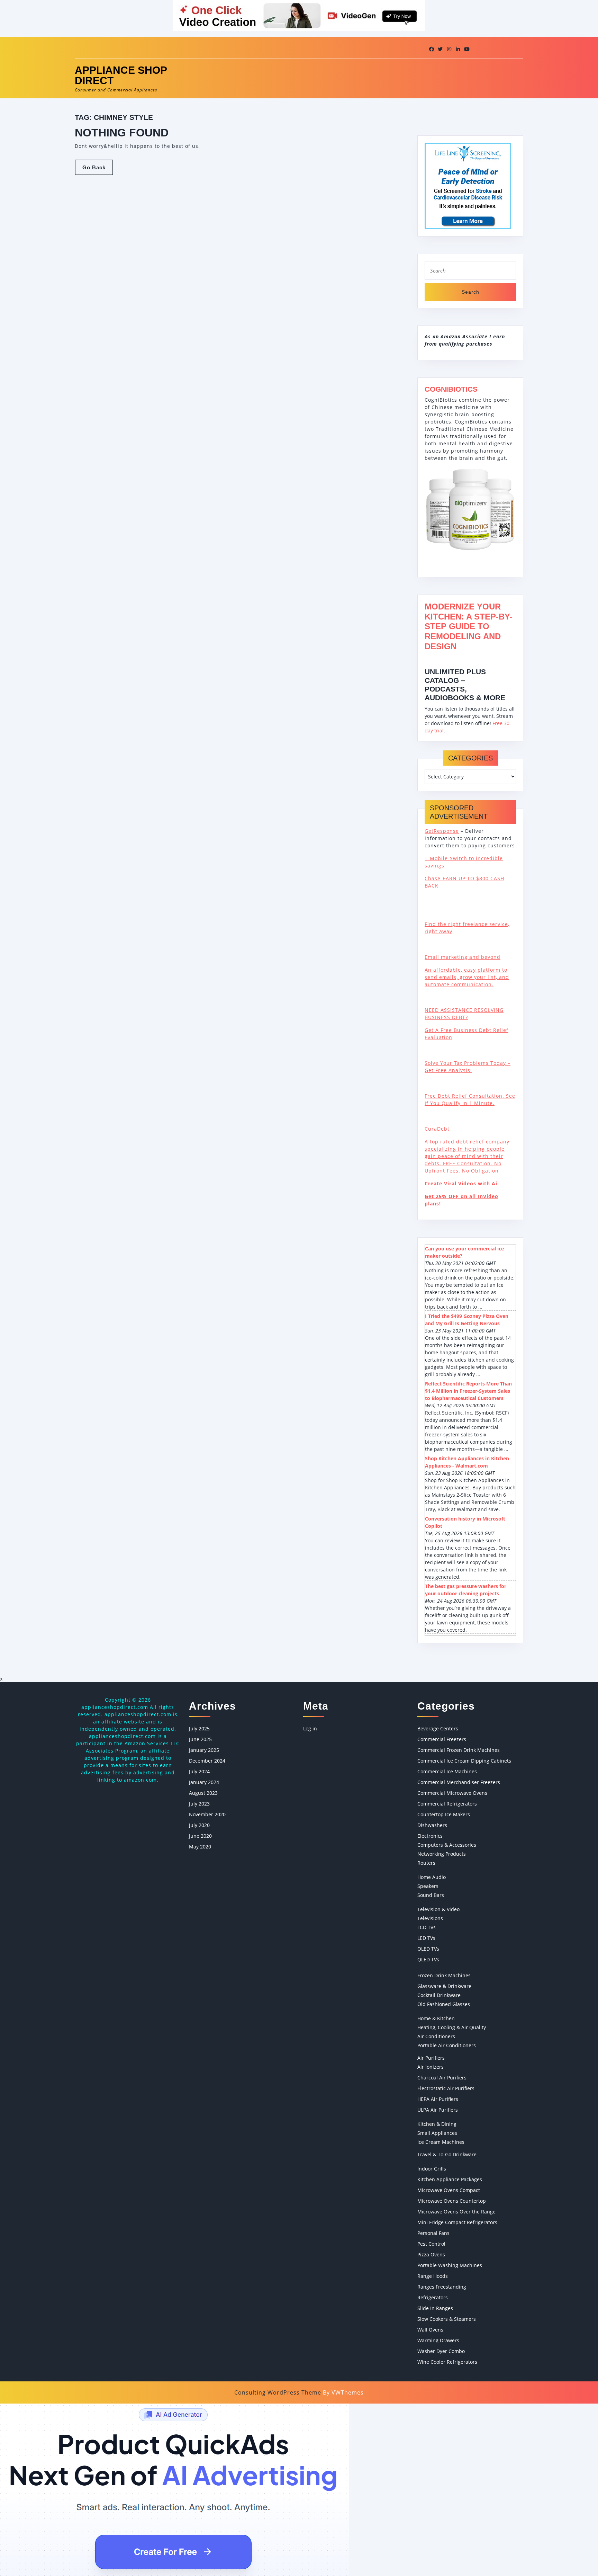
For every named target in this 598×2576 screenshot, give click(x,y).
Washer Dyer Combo (441, 2351)
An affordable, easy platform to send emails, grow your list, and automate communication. (467, 977)
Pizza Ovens (431, 2254)
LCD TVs (427, 1927)
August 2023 (203, 1793)
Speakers (428, 1886)
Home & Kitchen (436, 2018)
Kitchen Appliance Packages (450, 2179)
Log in (310, 1728)
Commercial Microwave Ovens (452, 1793)
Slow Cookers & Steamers (447, 2319)
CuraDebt (437, 1129)
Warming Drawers (438, 2340)
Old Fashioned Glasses (444, 2004)
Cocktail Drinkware (439, 1995)
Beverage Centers (438, 1728)
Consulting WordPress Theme (278, 2392)
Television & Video (438, 1909)
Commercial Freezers (442, 1739)
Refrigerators (433, 2297)
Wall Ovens (430, 2330)
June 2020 (200, 1836)
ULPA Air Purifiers (438, 2110)
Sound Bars (431, 1895)
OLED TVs (428, 1949)
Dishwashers (432, 1825)
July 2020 (199, 1825)
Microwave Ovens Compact (449, 2190)
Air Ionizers (431, 2067)
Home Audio (432, 1877)
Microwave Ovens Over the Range (456, 2212)
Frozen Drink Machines (444, 1975)
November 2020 (207, 1814)
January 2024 (204, 1782)
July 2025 (199, 1728)
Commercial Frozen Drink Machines (459, 1750)
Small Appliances (437, 2133)
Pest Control (431, 2244)
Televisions (430, 1918)
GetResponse (442, 831)
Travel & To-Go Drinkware (447, 2154)
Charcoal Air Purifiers (442, 2078)
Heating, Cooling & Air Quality (452, 2027)
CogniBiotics (451, 389)
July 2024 (199, 1771)
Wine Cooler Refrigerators (447, 2362)
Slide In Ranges (435, 2308)
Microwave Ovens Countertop (452, 2201)
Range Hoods (433, 2276)
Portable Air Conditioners (447, 2045)
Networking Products (442, 1854)
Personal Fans (433, 2233)
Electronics (430, 1836)
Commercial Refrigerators (447, 1804)
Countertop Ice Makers (444, 1814)
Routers (426, 1863)
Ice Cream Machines (441, 2142)
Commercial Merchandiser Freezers (459, 1782)
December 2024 (207, 1761)
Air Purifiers (431, 2058)
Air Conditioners (436, 2036)
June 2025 (200, 1739)
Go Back (98, 170)
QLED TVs (428, 1959)
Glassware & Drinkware (444, 1986)
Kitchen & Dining (437, 2124)
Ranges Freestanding (442, 2287)
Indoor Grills (432, 2169)
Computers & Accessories (447, 1845)
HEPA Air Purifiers (438, 2099)
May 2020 (200, 1847)
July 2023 (199, 1804)
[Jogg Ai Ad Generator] (175, 2489)
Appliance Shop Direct (121, 75)
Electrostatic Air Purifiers (446, 2088)
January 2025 (204, 1750)
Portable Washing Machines (450, 2265)
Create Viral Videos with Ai (461, 1183)
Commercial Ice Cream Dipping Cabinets (464, 1761)
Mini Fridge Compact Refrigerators (457, 2222)
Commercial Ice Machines (447, 1771)
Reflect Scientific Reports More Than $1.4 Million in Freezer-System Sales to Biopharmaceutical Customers (468, 1391)
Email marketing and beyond (463, 957)
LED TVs (426, 1938)
